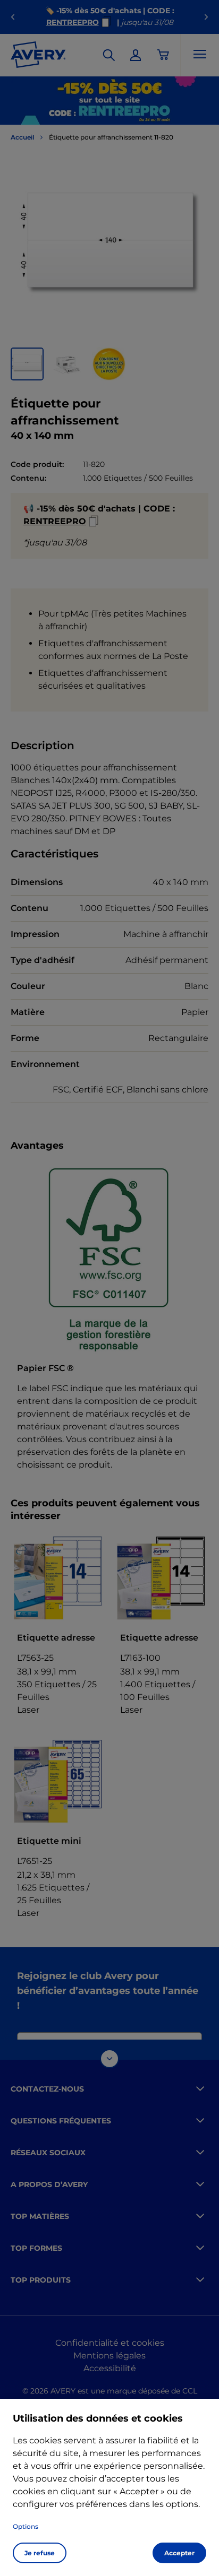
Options (26, 2526)
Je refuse (40, 2553)
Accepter (179, 2553)
